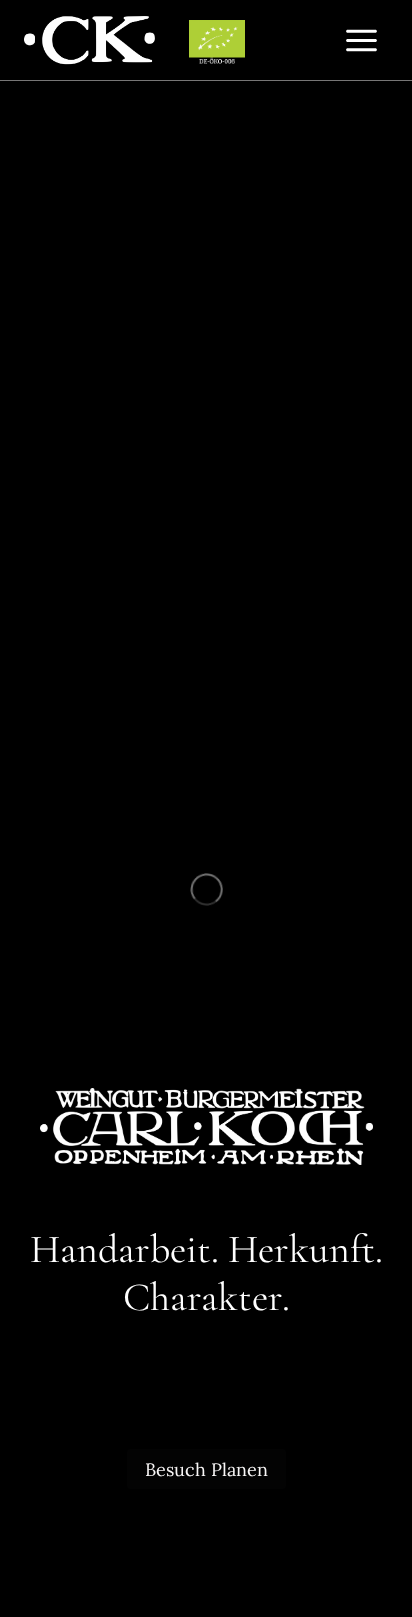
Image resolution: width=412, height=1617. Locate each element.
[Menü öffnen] (361, 40)
